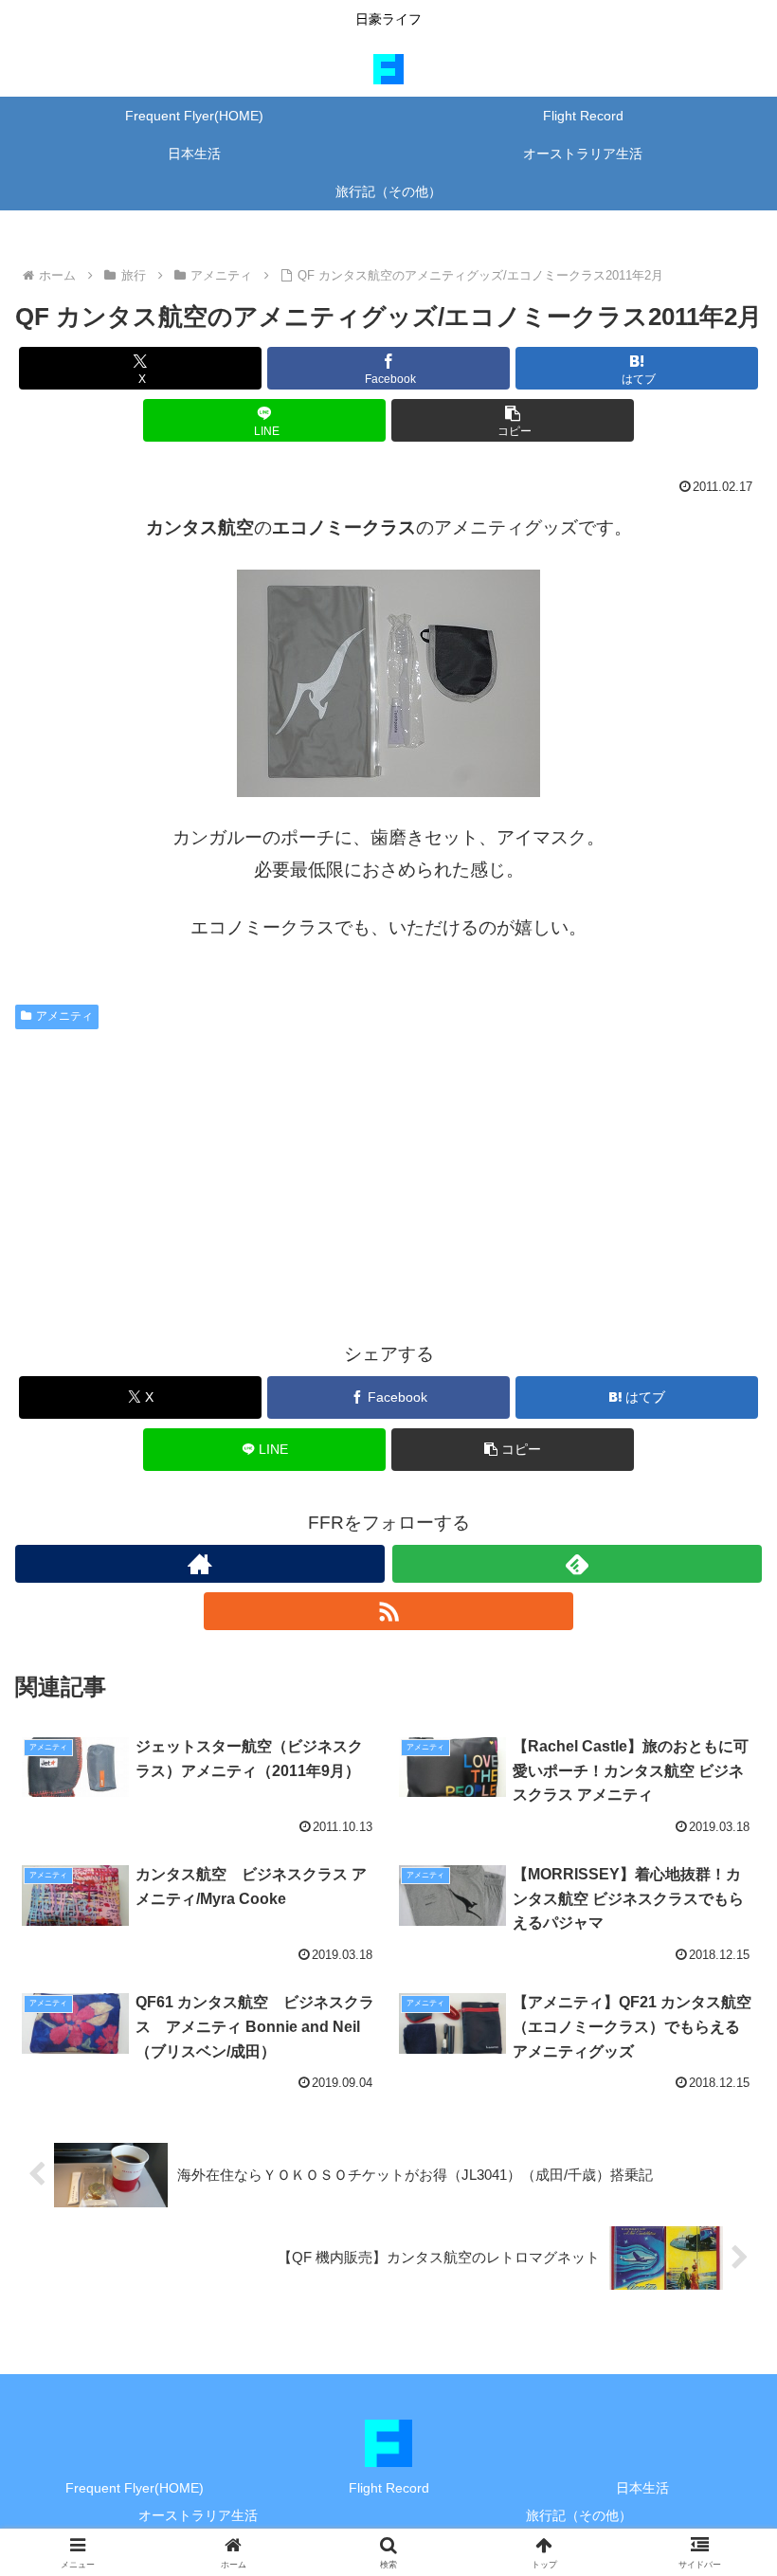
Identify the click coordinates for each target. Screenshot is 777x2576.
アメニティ (64, 1016)
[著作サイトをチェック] (200, 1564)
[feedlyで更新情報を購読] (577, 1564)
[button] (513, 420)
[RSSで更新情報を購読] (388, 1611)
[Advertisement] (388, 1180)
